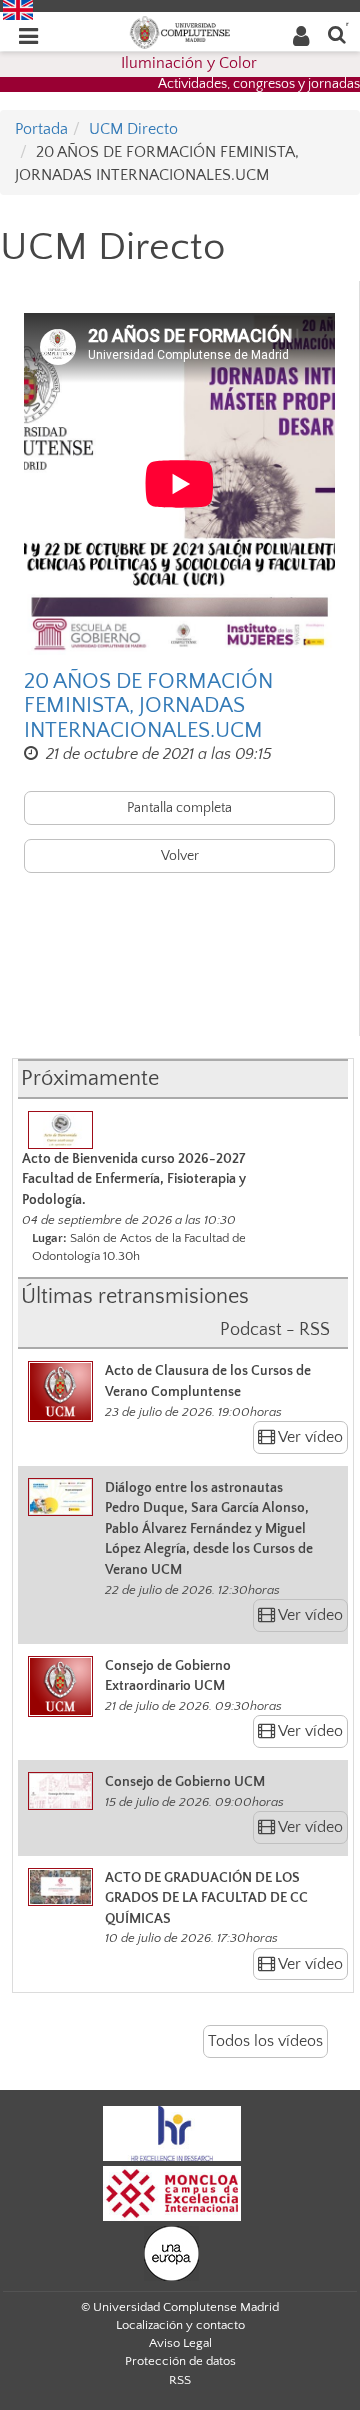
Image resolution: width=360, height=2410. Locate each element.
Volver (180, 856)
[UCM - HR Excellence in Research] (172, 2133)
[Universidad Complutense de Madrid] (180, 31)
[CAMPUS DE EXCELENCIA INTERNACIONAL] (172, 2193)
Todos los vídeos (265, 2041)
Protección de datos (180, 2361)
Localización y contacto (180, 2325)
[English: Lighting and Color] (18, 9)
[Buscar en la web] (337, 33)
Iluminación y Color (189, 63)
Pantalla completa (179, 808)
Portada (41, 129)
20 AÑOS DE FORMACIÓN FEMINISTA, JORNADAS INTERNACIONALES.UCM (148, 706)
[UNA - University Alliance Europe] (171, 2253)
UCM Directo (133, 129)
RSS (180, 2380)
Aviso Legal (180, 2343)
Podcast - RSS (275, 1330)
